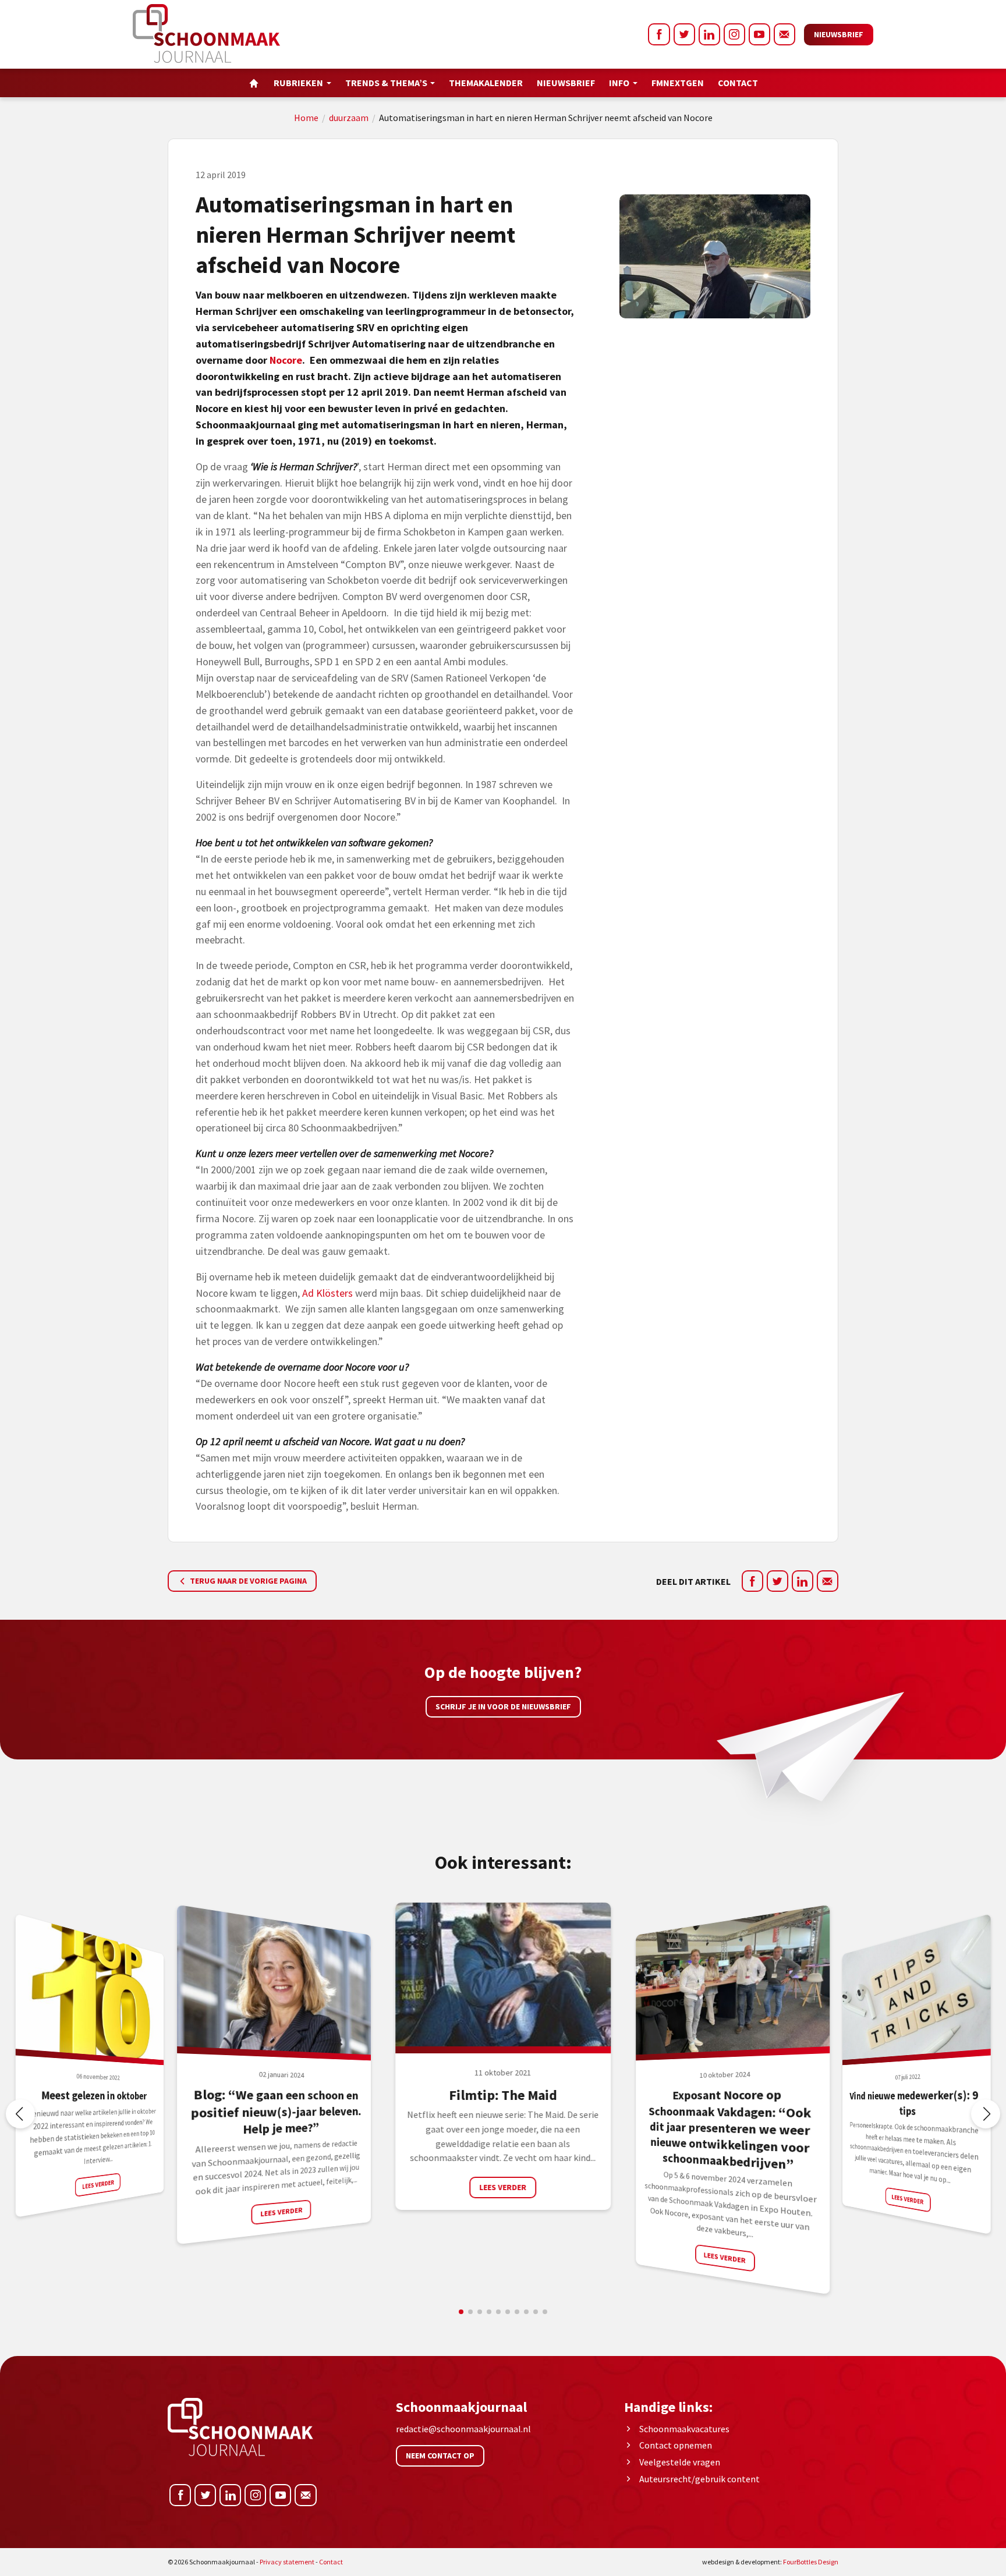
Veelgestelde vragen (680, 2462)
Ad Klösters (327, 1293)
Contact (738, 83)
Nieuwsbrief (839, 34)
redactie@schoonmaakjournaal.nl (463, 2429)
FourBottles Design (770, 2562)
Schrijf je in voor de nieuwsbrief (503, 1706)
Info (619, 83)
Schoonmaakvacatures (684, 2429)
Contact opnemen (676, 2445)
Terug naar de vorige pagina (247, 1581)
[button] (986, 2114)
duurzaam (349, 118)
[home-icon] (254, 83)
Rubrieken (298, 83)
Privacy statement (287, 2562)
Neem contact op (440, 2456)
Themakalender (486, 83)
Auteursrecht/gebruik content (699, 2479)
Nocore (286, 360)
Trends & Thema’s (386, 83)
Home (306, 118)
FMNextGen (678, 83)
